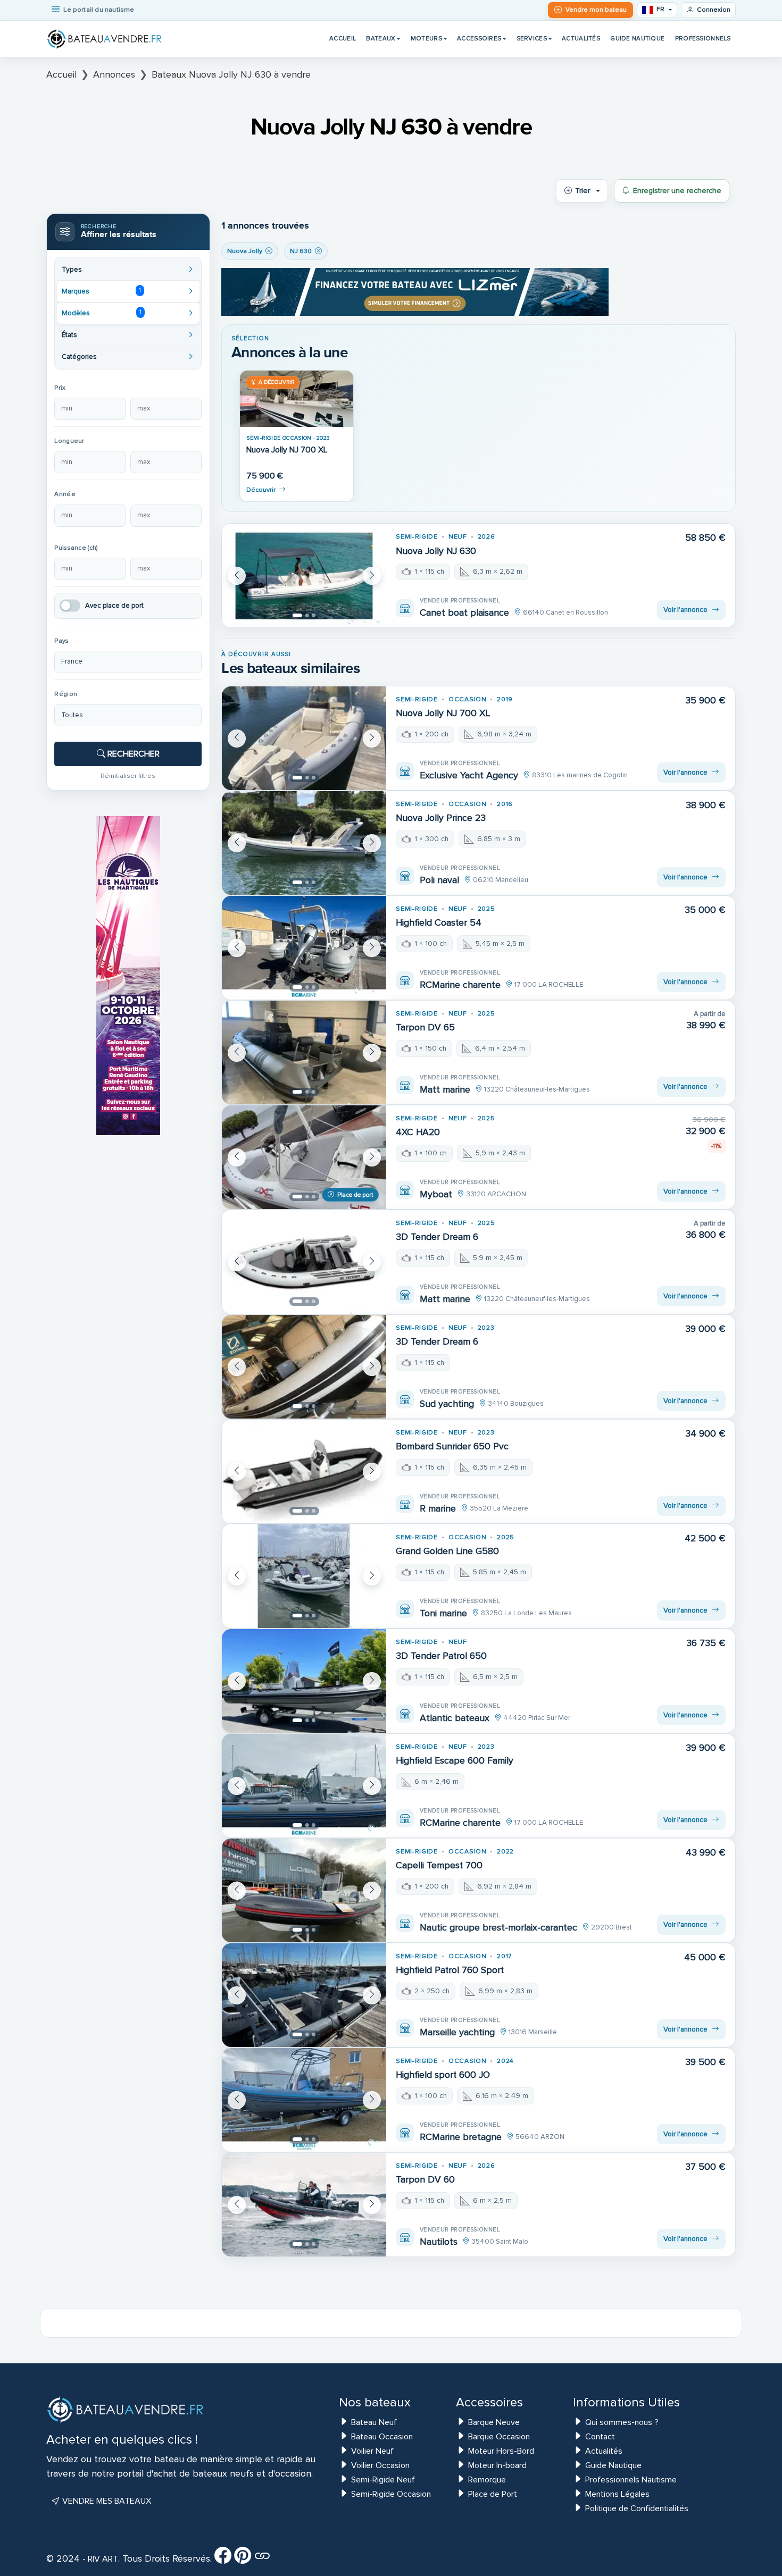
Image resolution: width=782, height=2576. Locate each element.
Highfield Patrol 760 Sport (450, 1970)
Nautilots (439, 2242)
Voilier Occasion (380, 2465)
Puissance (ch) (76, 548)
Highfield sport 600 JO (443, 2075)
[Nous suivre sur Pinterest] (243, 2559)
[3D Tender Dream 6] (304, 1262)
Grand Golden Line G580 (447, 1551)
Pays (61, 641)
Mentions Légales (617, 2494)
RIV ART (102, 2559)
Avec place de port (114, 606)
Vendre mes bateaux (106, 2501)
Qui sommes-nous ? (622, 2422)
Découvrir (261, 490)
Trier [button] (583, 191)
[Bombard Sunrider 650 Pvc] (304, 1471)
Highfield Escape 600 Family (455, 1761)
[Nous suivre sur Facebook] (223, 2559)
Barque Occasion (499, 2437)
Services (532, 38)
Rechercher (132, 754)
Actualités (581, 38)
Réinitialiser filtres (128, 776)
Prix (60, 388)
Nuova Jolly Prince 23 (441, 818)
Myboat (436, 1194)
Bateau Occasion (382, 2437)
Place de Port (493, 2494)
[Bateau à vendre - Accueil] (105, 39)
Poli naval (439, 880)
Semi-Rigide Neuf (383, 2480)
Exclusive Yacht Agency (469, 775)
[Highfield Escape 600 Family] (304, 1786)
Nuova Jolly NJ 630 (436, 551)
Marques (101, 291)
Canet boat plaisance (464, 612)
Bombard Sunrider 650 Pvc (452, 1446)
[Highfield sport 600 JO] (304, 2100)
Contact (600, 2437)
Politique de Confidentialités (637, 2508)
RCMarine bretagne (461, 2137)
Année (65, 494)
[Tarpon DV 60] (304, 2205)
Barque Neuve (494, 2422)
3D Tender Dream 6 (437, 1237)
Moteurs (426, 38)
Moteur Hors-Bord (501, 2451)
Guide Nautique (637, 38)
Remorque (487, 2480)
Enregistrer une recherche (677, 191)
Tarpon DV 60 (425, 2180)
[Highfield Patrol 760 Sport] (304, 1995)
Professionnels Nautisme (631, 2480)
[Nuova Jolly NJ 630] (304, 576)
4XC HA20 (418, 1132)
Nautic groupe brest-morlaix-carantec (498, 1927)
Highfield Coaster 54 (439, 923)
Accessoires (479, 38)
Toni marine (443, 1613)
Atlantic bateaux (455, 1718)
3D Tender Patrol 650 (441, 1656)
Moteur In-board (497, 2465)
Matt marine (445, 1089)
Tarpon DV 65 (425, 1027)
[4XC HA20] (304, 1157)
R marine (438, 1508)
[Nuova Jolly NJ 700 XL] (297, 399)
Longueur (69, 441)
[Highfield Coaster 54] (304, 948)
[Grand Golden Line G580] (304, 1576)
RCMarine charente (460, 985)
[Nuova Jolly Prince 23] (304, 843)
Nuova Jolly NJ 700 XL (287, 450)
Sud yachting (447, 1404)
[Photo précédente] (237, 576)
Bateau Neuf (374, 2422)
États (69, 335)
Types (72, 270)
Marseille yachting (457, 2032)
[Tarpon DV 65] (304, 1052)
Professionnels (703, 38)
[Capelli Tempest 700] (304, 1890)
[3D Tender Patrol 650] (304, 1681)
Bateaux (381, 38)
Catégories (79, 357)
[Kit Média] (262, 2559)
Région (66, 694)
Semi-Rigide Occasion (391, 2494)
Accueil (343, 38)
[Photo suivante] (372, 576)
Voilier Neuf (372, 2451)
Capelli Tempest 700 (439, 1865)
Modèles (101, 313)
